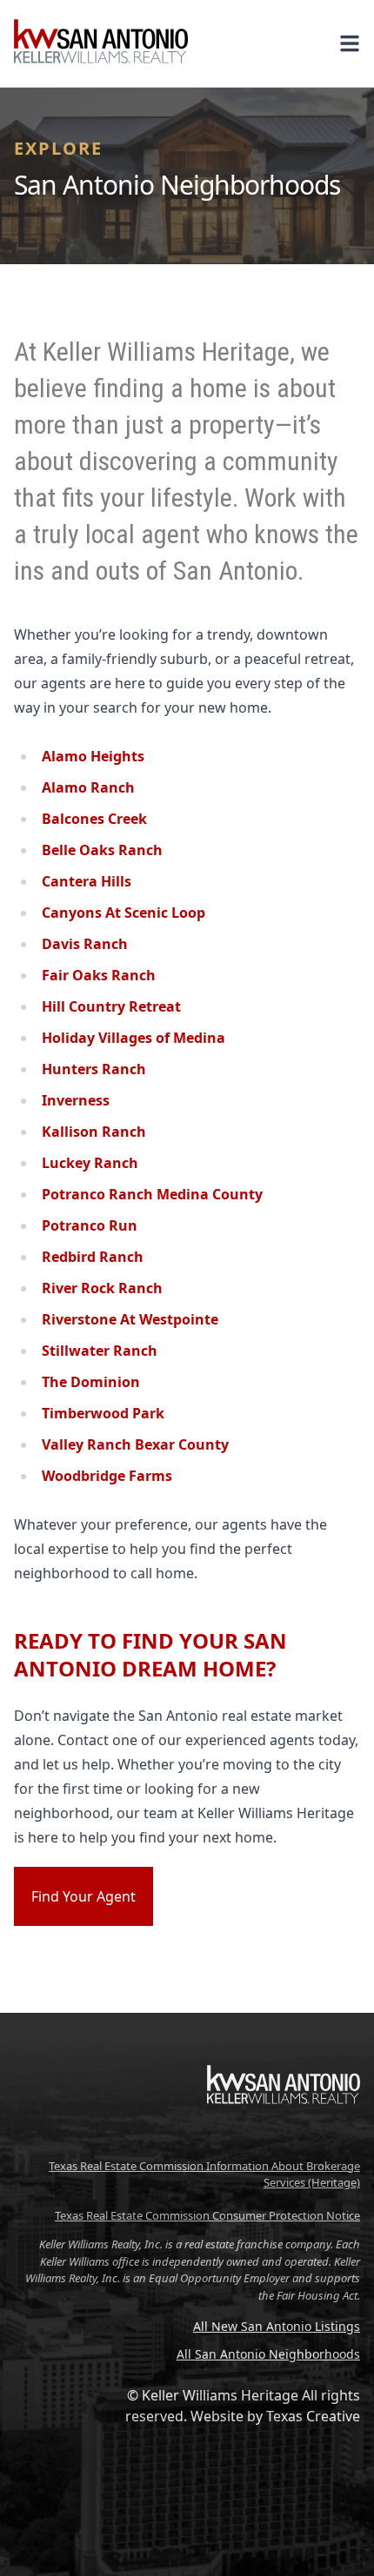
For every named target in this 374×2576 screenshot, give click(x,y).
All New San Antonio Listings (277, 2326)
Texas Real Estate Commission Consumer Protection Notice (207, 2215)
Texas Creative (313, 2416)
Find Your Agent (83, 1896)
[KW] (284, 2141)
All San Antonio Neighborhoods (268, 2354)
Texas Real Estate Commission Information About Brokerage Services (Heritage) (204, 2174)
